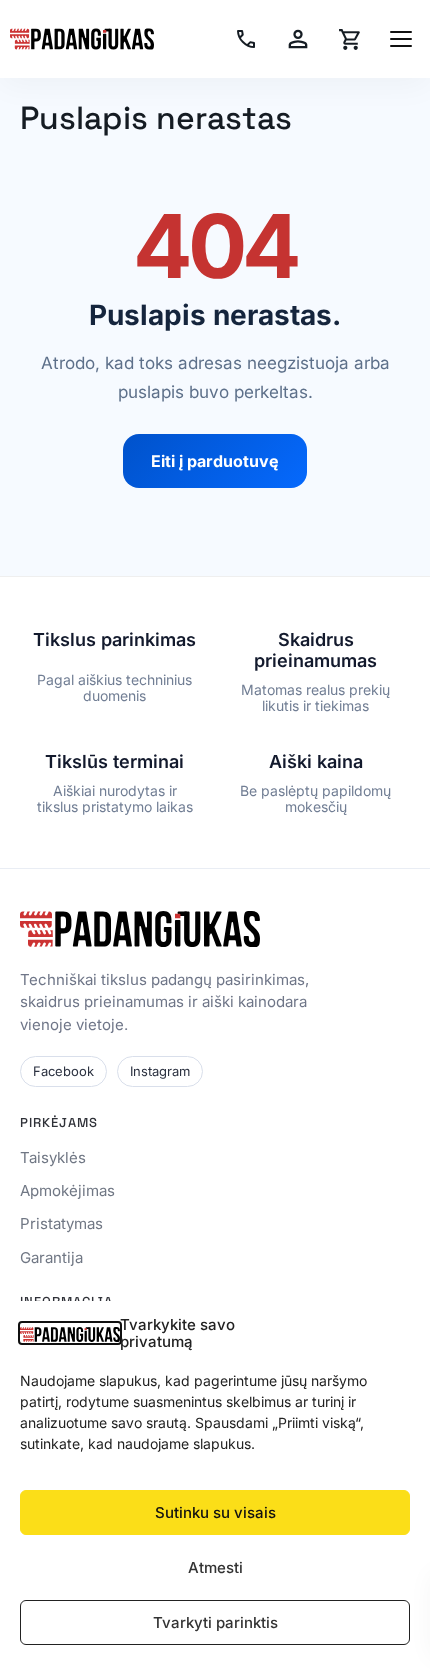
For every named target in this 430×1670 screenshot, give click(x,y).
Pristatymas (61, 1223)
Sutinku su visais (215, 1512)
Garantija (51, 1257)
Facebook (63, 1071)
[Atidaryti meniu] (401, 39)
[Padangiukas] (82, 39)
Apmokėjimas (67, 1190)
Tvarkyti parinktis (215, 1622)
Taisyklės (53, 1157)
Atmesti (215, 1567)
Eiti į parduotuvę (215, 461)
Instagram (160, 1071)
